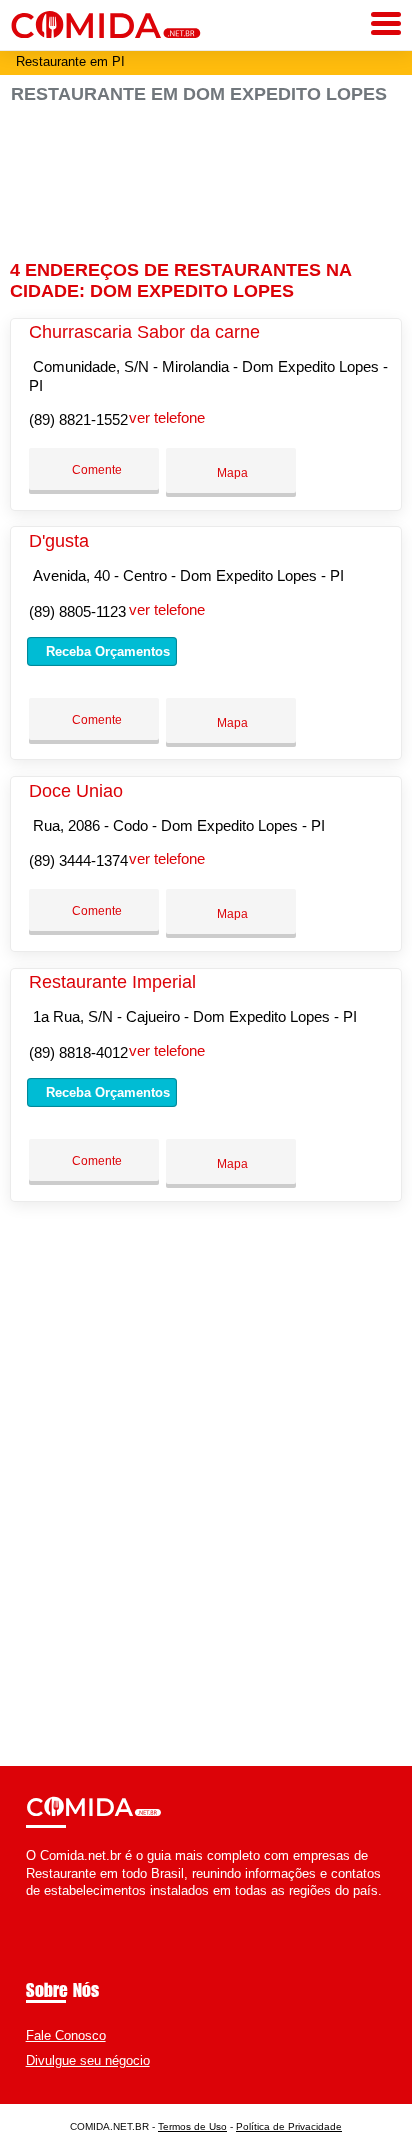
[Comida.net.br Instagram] (48, 1907)
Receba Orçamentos (106, 651)
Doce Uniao (76, 791)
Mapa (231, 473)
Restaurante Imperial (112, 982)
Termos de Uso (192, 2126)
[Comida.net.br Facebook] (30, 1907)
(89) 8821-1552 (78, 419)
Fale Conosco (66, 2035)
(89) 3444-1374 (78, 860)
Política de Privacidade (289, 2126)
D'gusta (59, 541)
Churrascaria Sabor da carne (144, 332)
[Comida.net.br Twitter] (39, 1907)
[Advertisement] (205, 173)
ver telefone (167, 417)
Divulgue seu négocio (88, 2060)
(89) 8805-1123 (77, 611)
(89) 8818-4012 (78, 1052)
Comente (95, 470)
